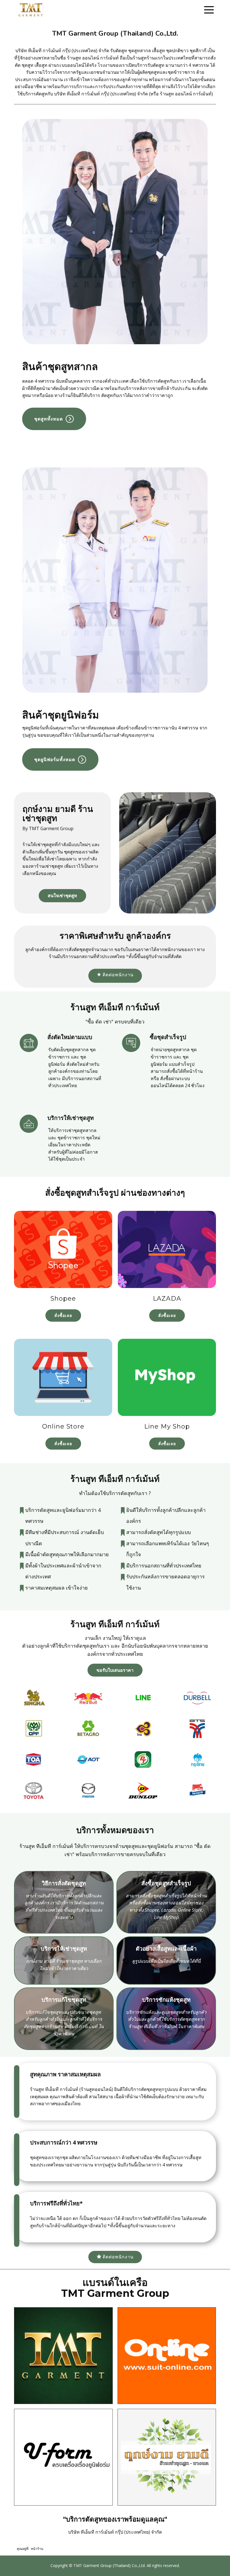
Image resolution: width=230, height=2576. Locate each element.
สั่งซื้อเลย (63, 1315)
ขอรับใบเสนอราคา (115, 1670)
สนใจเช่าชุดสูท (62, 896)
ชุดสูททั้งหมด (49, 419)
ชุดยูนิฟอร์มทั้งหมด (55, 759)
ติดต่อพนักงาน (117, 975)
